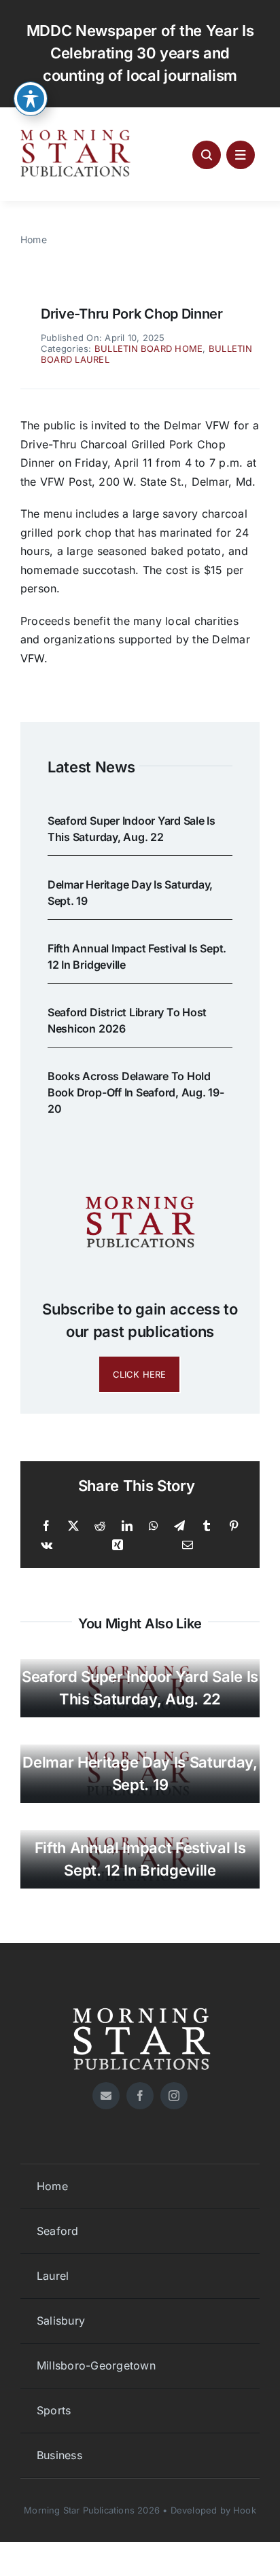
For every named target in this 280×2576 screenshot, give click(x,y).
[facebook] (140, 2096)
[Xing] (118, 1545)
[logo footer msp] (140, 2003)
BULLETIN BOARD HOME (149, 348)
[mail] (106, 2096)
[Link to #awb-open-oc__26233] (207, 155)
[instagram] (174, 2096)
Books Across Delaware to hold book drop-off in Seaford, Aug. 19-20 (136, 1092)
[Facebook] (46, 1526)
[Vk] (47, 1545)
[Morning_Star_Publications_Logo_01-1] (77, 133)
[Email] (188, 1545)
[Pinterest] (234, 1526)
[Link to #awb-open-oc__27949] (241, 155)
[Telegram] (179, 1526)
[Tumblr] (207, 1526)
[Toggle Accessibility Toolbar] (31, 99)
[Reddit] (100, 1526)
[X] (73, 1526)
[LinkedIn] (127, 1526)
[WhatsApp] (154, 1526)
